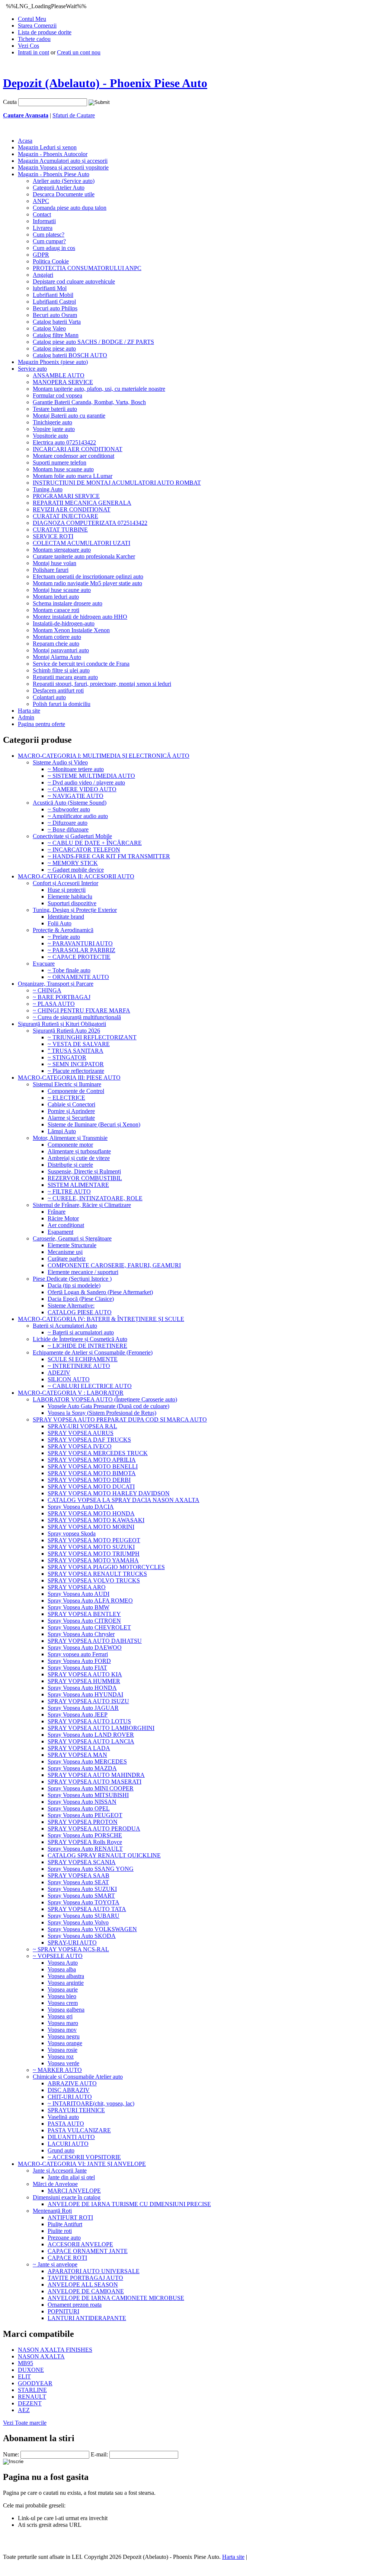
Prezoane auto (64, 2238)
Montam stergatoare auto (62, 550)
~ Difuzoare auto (68, 823)
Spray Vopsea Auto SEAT (78, 1882)
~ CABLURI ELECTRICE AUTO (90, 1386)
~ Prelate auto (64, 937)
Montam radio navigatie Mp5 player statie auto (87, 583)
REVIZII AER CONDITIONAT (72, 509)
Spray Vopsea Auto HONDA (82, 1688)
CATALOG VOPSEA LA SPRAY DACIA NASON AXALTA (124, 1500)
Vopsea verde (63, 2063)
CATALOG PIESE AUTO (80, 1312)
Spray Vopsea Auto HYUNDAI (85, 1694)
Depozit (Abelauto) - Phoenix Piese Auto (105, 83)
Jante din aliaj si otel (71, 2177)
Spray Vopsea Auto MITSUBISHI (88, 1795)
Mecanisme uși (65, 1252)
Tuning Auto (48, 489)
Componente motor (70, 1145)
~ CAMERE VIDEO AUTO (82, 789)
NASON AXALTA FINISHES (55, 2350)
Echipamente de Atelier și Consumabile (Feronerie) (93, 1352)
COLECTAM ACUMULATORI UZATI (81, 543)
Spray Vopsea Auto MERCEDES (87, 1761)
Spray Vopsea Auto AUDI (79, 1594)
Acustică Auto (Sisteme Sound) (70, 803)
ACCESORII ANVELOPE (80, 2244)
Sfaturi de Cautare (74, 115)
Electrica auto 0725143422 (64, 442)
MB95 (25, 2363)
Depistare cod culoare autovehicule (74, 281)
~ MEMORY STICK (73, 863)
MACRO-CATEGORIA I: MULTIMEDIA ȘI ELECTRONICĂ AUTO (104, 756)
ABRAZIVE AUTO (72, 2083)
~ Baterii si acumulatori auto (81, 1332)
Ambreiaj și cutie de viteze (79, 1158)
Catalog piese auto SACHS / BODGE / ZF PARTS (93, 342)
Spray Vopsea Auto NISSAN (82, 1802)
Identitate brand (66, 917)
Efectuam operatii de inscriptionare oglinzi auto (88, 576)
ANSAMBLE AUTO (59, 375)
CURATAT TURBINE (60, 530)
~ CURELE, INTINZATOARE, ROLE (95, 1198)
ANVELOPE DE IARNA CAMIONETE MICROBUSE (116, 2298)
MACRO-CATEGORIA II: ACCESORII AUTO (76, 876)
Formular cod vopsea (57, 395)
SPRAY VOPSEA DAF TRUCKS (89, 1440)
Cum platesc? (49, 235)
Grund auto (61, 2150)
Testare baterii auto (55, 409)
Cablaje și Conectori (71, 1104)
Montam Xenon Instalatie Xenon (71, 630)
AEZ (24, 2410)
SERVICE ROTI (53, 536)
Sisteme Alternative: (71, 1306)
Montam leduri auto (56, 597)
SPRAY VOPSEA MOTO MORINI (91, 1527)
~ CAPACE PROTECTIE (79, 957)
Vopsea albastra (66, 1976)
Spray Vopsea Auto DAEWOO (85, 1647)
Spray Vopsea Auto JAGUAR (83, 1708)
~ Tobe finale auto (69, 970)
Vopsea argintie (66, 1983)
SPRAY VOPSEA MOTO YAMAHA (93, 1560)
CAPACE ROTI (67, 2258)
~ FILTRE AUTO (69, 1192)
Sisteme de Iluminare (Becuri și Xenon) (94, 1124)
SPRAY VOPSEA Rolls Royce (85, 1842)
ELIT (24, 2377)
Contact (42, 214)
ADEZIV (59, 1373)
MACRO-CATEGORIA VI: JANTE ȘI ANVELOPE (82, 2164)
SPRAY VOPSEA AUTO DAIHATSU (95, 1641)
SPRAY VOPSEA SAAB (79, 1875)
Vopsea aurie (63, 1989)
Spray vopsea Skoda (72, 1533)
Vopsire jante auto (54, 429)
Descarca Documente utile (64, 194)
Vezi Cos (28, 46)
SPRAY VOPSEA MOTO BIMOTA (92, 1473)
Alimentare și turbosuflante (79, 1151)
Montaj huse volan (55, 563)
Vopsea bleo (62, 1996)
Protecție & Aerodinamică (63, 930)
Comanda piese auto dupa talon (70, 208)
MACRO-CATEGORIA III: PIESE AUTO (69, 1078)
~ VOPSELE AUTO (58, 1956)
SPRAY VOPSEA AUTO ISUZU (88, 1701)
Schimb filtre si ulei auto (61, 670)
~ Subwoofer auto (69, 809)
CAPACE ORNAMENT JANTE (88, 2251)
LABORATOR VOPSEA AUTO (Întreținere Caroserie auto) (105, 1399)
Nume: (11, 2454)
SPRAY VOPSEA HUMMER (84, 1681)
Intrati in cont (33, 52)
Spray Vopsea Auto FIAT (77, 1668)
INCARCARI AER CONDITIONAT (78, 449)
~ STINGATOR (67, 1057)
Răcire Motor (63, 1218)
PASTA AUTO (66, 2124)
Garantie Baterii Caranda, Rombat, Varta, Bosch (89, 402)
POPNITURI (63, 2311)
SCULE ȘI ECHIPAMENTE (83, 1359)
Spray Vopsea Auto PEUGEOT (85, 1815)
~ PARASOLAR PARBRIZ (81, 950)
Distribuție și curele (70, 1165)
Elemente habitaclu (70, 896)
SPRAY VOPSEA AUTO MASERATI (95, 1782)
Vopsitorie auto (50, 436)
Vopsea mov (62, 2030)
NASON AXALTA (41, 2356)
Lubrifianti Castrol (54, 302)
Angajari (43, 275)
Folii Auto (60, 923)
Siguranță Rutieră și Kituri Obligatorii (62, 1024)
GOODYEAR (35, 2383)
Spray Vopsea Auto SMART (81, 1896)
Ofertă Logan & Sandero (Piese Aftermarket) (100, 1292)
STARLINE (32, 2390)
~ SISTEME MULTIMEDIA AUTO (91, 776)
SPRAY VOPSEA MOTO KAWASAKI (96, 1520)
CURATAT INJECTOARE (65, 516)
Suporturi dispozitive (72, 903)
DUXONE (31, 2370)
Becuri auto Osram (55, 315)
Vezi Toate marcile (25, 2423)
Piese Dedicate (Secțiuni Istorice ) (72, 1279)
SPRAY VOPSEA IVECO (80, 1446)
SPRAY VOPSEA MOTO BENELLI (93, 1466)
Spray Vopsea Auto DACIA (81, 1507)
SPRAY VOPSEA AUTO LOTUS (89, 1721)
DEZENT (30, 2403)
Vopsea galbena (66, 2010)
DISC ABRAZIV (69, 2090)
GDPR (41, 255)
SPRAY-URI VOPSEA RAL (82, 1426)
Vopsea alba (62, 1969)
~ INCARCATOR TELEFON (84, 850)
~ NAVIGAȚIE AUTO (76, 796)
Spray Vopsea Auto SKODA (82, 1936)
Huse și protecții (67, 890)
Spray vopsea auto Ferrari (78, 1654)
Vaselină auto (63, 2117)
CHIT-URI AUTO (70, 2097)
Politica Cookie (51, 261)
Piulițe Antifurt (65, 2224)
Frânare (57, 1212)
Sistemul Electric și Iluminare (67, 1084)
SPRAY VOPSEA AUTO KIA (85, 1674)
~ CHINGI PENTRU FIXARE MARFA (81, 1010)
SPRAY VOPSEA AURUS (81, 1433)
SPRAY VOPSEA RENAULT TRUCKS (97, 1574)
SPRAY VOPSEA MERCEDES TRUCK (98, 1453)
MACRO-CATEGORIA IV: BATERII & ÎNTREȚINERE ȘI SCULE (101, 1319)
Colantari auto (49, 697)
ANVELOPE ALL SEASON (83, 2285)
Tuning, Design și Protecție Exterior (75, 910)
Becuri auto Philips (55, 308)
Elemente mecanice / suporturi (83, 1272)
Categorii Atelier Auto (59, 188)
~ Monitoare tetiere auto (76, 769)
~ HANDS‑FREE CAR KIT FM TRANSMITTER (109, 856)
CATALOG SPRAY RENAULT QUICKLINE (104, 1855)
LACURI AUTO (68, 2144)
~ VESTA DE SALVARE (79, 1044)
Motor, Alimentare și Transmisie (70, 1138)
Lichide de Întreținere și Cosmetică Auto (80, 1339)
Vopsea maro (63, 2023)
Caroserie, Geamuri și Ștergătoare (72, 1238)
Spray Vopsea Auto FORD (79, 1661)
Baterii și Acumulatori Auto (65, 1326)
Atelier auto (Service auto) (64, 181)
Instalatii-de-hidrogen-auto (64, 623)
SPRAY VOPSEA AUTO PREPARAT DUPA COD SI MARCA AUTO (120, 1420)
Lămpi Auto (62, 1131)
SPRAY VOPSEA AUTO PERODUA (94, 1829)
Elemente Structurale (72, 1245)
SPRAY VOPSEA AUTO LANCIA (91, 1741)
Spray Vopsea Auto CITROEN (84, 1621)
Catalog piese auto (54, 348)
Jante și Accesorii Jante (60, 2171)
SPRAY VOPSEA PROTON (83, 1822)
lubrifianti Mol (50, 288)
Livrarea (43, 228)
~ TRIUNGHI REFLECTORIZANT (92, 1037)
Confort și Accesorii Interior (65, 883)
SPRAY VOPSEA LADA (79, 1748)
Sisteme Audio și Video (60, 762)
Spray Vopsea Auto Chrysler (81, 1634)
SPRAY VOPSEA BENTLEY (84, 1614)
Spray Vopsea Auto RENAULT (85, 1849)
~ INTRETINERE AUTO (79, 1366)
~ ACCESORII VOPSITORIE (84, 2157)
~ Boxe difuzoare (68, 829)
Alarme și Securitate (71, 1118)
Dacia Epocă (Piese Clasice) (81, 1299)
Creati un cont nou (79, 52)
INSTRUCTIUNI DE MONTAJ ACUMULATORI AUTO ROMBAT (117, 483)
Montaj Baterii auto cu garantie (69, 416)
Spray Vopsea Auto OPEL (79, 1808)
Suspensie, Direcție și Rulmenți (84, 1171)
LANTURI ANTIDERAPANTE (87, 2318)
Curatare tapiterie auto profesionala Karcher (84, 556)
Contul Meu (32, 19)
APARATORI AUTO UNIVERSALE (94, 2271)
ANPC (41, 201)
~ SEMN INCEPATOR (76, 1064)
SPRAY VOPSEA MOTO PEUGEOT (94, 1540)
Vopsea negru (64, 2036)
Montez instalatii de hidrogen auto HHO (80, 617)
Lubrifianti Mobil (53, 295)
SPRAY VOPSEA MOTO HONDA (91, 1513)
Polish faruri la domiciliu (62, 704)
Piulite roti (60, 2231)
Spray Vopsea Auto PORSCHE (85, 1835)
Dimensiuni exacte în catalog (67, 2197)
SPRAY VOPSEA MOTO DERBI (89, 1480)
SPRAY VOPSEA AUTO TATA (87, 1909)
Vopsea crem (63, 2003)
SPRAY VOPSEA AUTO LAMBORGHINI (101, 1728)
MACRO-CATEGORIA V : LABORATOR (71, 1393)
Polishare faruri (51, 570)
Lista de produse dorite (45, 32)
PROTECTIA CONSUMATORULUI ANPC (87, 268)
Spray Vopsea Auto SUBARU (84, 1916)
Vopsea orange (65, 2043)
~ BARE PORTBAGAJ (62, 997)
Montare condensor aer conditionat (73, 456)
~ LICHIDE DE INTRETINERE (87, 1346)
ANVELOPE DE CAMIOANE (86, 2291)
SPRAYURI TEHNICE (76, 2110)
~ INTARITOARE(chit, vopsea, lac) (91, 2103)
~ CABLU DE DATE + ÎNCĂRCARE (95, 843)
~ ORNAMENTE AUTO (78, 977)
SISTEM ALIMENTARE (78, 1185)
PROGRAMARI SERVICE (66, 496)
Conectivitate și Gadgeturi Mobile (72, 836)
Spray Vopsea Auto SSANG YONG (91, 1869)
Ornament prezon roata (75, 2305)
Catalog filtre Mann (56, 335)
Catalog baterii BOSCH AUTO (70, 355)
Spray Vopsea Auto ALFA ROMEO (90, 1601)
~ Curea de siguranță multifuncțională (77, 1017)
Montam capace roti (56, 610)
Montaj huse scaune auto (62, 590)
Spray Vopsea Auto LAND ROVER (91, 1735)
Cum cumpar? (49, 241)
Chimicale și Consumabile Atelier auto (78, 2077)
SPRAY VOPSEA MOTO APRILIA (92, 1460)
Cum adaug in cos (54, 248)
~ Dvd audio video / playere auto (86, 782)
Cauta (10, 102)
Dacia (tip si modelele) (74, 1285)
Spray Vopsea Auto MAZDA (82, 1768)
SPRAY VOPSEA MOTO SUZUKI (91, 1547)
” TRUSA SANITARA (76, 1051)
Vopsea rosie (63, 2050)
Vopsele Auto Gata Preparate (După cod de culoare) (108, 1406)
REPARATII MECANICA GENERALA (82, 503)
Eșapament (60, 1232)
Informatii (44, 221)
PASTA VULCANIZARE (79, 2130)
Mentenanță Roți (52, 2211)
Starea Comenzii (37, 26)
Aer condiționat (66, 1225)
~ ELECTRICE (66, 1098)
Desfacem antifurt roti (58, 690)
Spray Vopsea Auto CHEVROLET (89, 1627)
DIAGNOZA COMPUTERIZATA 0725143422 (90, 523)
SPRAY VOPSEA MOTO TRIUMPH (94, 1554)
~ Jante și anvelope (55, 2264)
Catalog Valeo (49, 328)
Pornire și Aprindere (71, 1111)
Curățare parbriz (67, 1259)
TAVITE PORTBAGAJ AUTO (85, 2278)
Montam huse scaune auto (63, 469)
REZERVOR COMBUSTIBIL (85, 1178)
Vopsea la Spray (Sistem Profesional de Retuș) (102, 1413)
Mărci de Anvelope (55, 2184)
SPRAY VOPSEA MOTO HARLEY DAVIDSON (109, 1493)
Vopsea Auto (63, 1963)
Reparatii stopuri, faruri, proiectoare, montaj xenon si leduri (102, 684)
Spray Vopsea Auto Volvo (78, 1922)
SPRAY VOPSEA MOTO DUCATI (91, 1487)
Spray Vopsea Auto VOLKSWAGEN (92, 1929)
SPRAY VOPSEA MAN (77, 1755)
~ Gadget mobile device (76, 870)
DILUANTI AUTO (71, 2137)
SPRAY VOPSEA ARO (77, 1587)
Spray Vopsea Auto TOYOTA (84, 1902)
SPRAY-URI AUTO (72, 1943)
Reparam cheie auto (56, 644)
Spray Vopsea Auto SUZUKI (82, 1889)
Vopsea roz (61, 2057)
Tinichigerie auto (52, 422)
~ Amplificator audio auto (78, 816)
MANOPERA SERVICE (63, 382)
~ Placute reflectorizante (76, 1071)
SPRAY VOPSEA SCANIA (82, 1862)
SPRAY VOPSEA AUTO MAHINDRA (96, 1775)
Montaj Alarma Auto (57, 657)
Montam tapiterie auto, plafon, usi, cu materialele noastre (99, 389)
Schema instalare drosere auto (68, 603)
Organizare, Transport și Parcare (56, 984)
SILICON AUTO (69, 1379)
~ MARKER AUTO (57, 2070)
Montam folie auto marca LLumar (73, 476)
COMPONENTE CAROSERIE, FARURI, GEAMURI (114, 1265)
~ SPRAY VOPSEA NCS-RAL (71, 1949)
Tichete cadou (34, 39)
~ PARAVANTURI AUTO (80, 943)
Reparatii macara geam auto (65, 677)
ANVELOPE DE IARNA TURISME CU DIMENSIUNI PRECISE (129, 2204)
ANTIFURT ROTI (70, 2217)
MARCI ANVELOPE (74, 2191)
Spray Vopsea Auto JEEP (78, 1715)
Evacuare (44, 964)
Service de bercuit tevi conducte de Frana (81, 664)
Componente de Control (76, 1091)
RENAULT (32, 2397)
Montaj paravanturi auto (61, 650)
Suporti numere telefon (60, 462)
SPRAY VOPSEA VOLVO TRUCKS (94, 1580)
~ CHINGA (47, 990)
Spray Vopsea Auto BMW (79, 1607)
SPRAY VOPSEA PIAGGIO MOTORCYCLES (106, 1567)
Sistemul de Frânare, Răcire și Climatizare (82, 1205)
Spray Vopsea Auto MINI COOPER (91, 1788)
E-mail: (99, 2454)
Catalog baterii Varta (57, 322)
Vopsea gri (60, 2016)
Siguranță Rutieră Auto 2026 (66, 1031)
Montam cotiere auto (57, 637)
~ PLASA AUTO (54, 1004)
